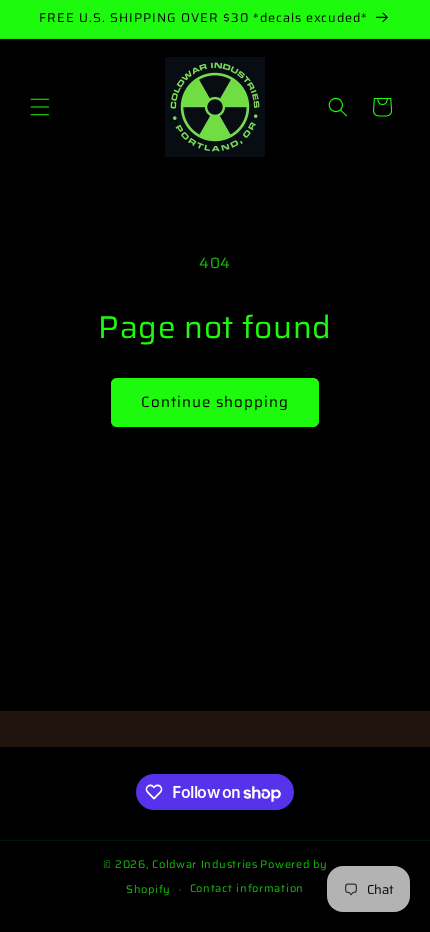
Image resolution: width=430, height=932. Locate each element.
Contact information (247, 888)
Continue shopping (215, 402)
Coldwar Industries (205, 864)
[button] (40, 107)
